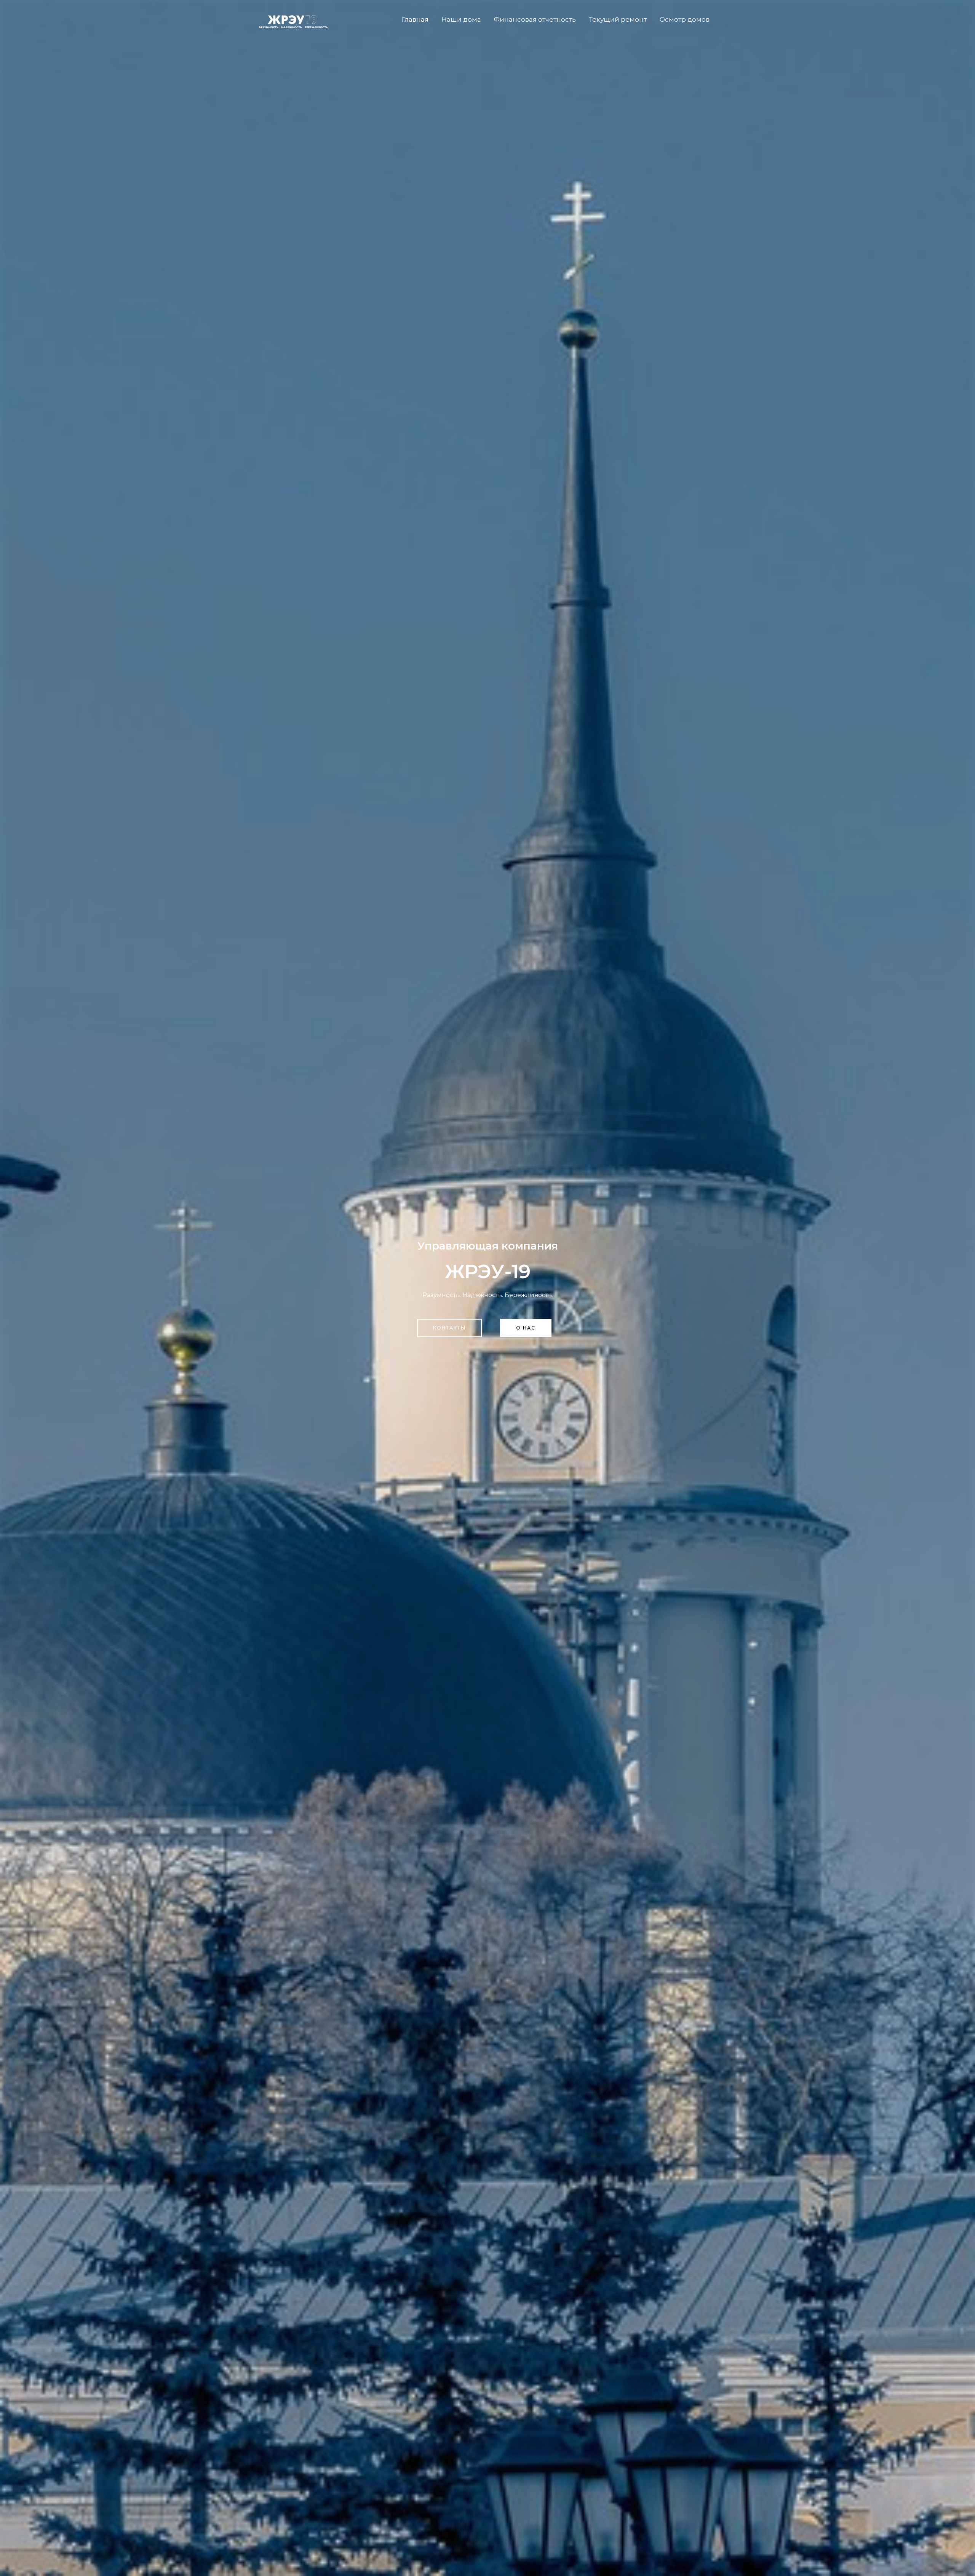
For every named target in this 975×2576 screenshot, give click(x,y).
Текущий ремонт (618, 19)
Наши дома (461, 19)
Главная (415, 19)
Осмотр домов (685, 19)
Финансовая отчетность (535, 19)
